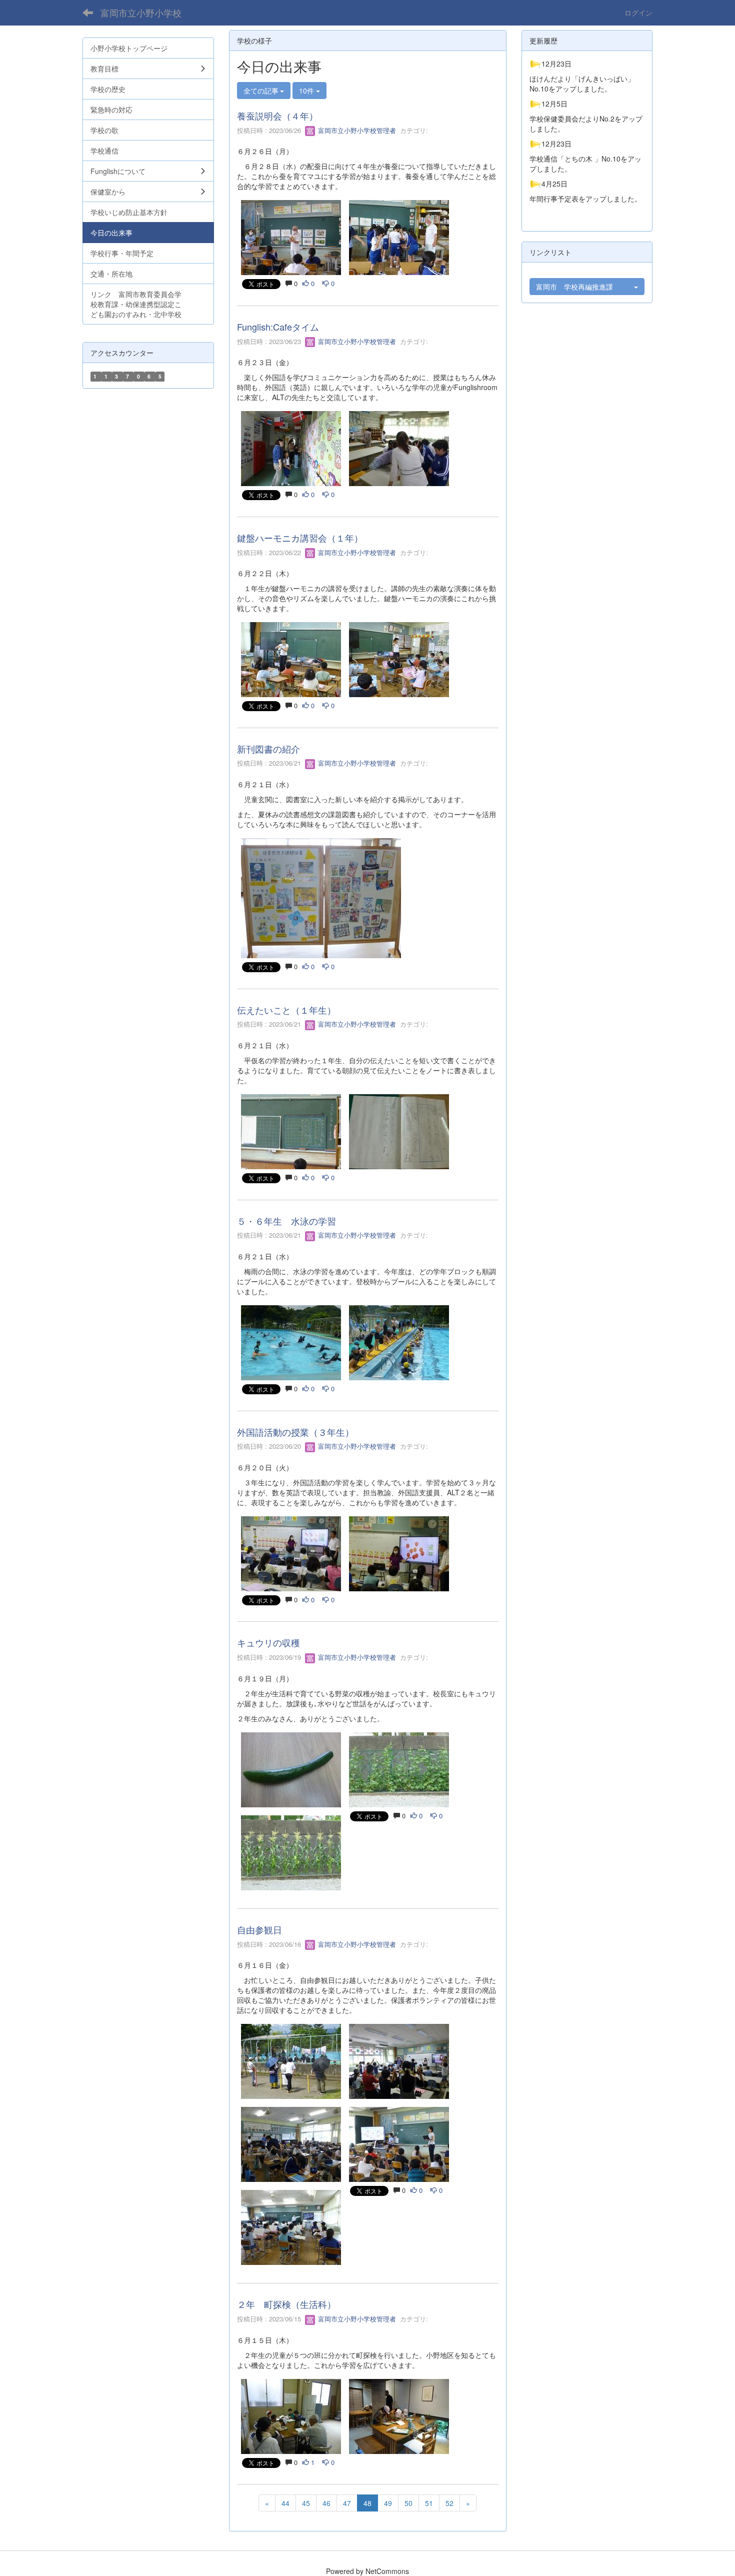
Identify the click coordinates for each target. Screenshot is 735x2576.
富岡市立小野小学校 (141, 13)
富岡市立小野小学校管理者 (356, 130)
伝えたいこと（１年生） (286, 1010)
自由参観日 (259, 1929)
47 (347, 2503)
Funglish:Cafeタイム (278, 327)
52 (449, 2503)
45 (306, 2503)
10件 (307, 91)
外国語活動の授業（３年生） (295, 1432)
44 (285, 2503)
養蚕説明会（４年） (277, 116)
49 (388, 2503)
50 (408, 2503)
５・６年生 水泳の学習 (286, 1221)
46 (326, 2503)
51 (429, 2503)
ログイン (638, 13)
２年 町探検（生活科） (286, 2304)
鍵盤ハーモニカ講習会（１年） (300, 538)
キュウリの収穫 (268, 1642)
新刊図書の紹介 (268, 749)
